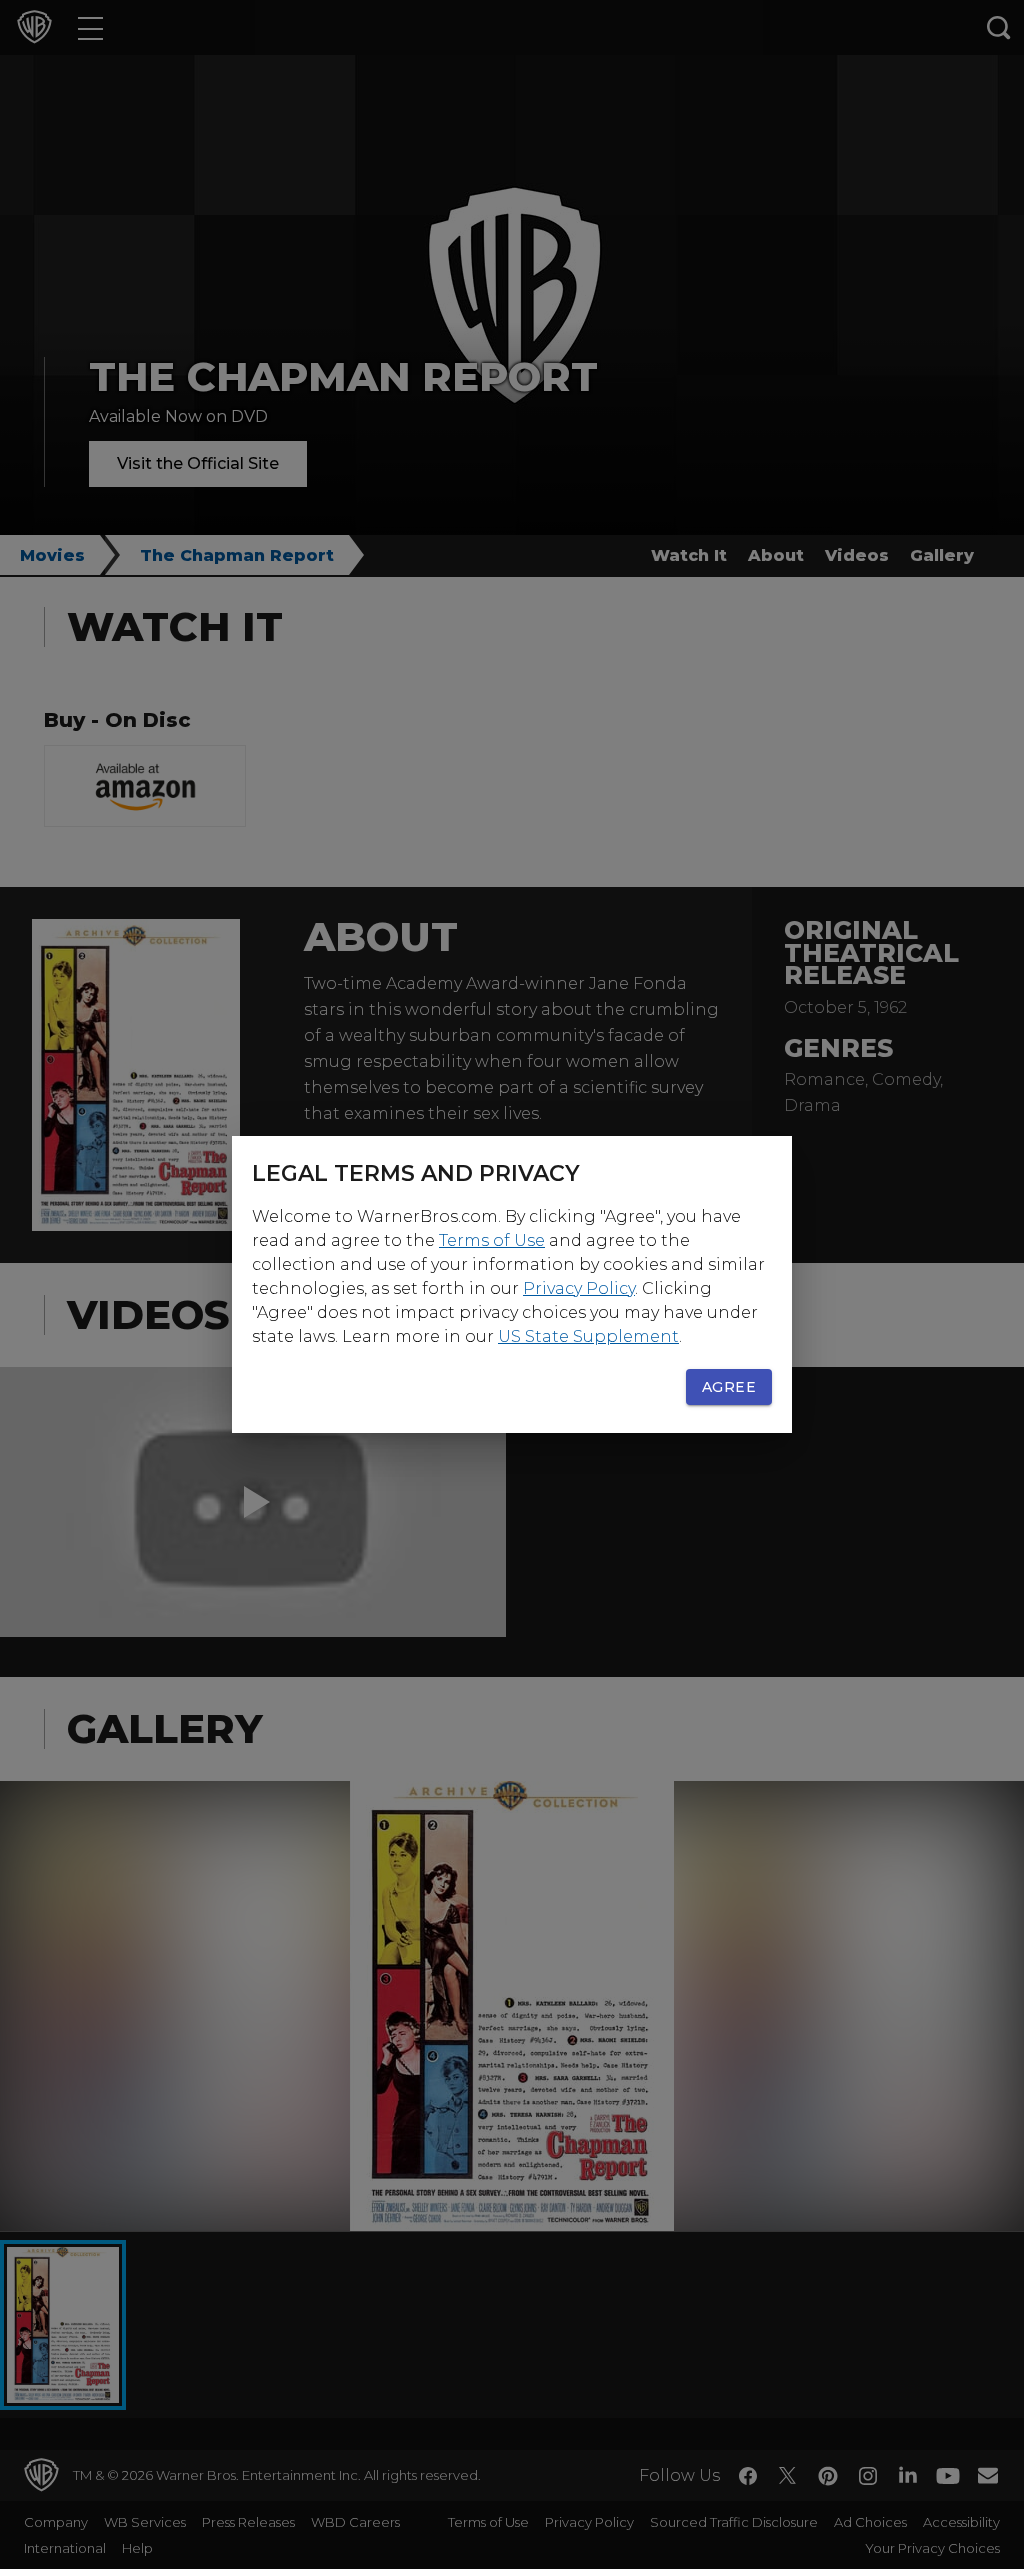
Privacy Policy (579, 1288)
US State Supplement (588, 1336)
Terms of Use (492, 1240)
